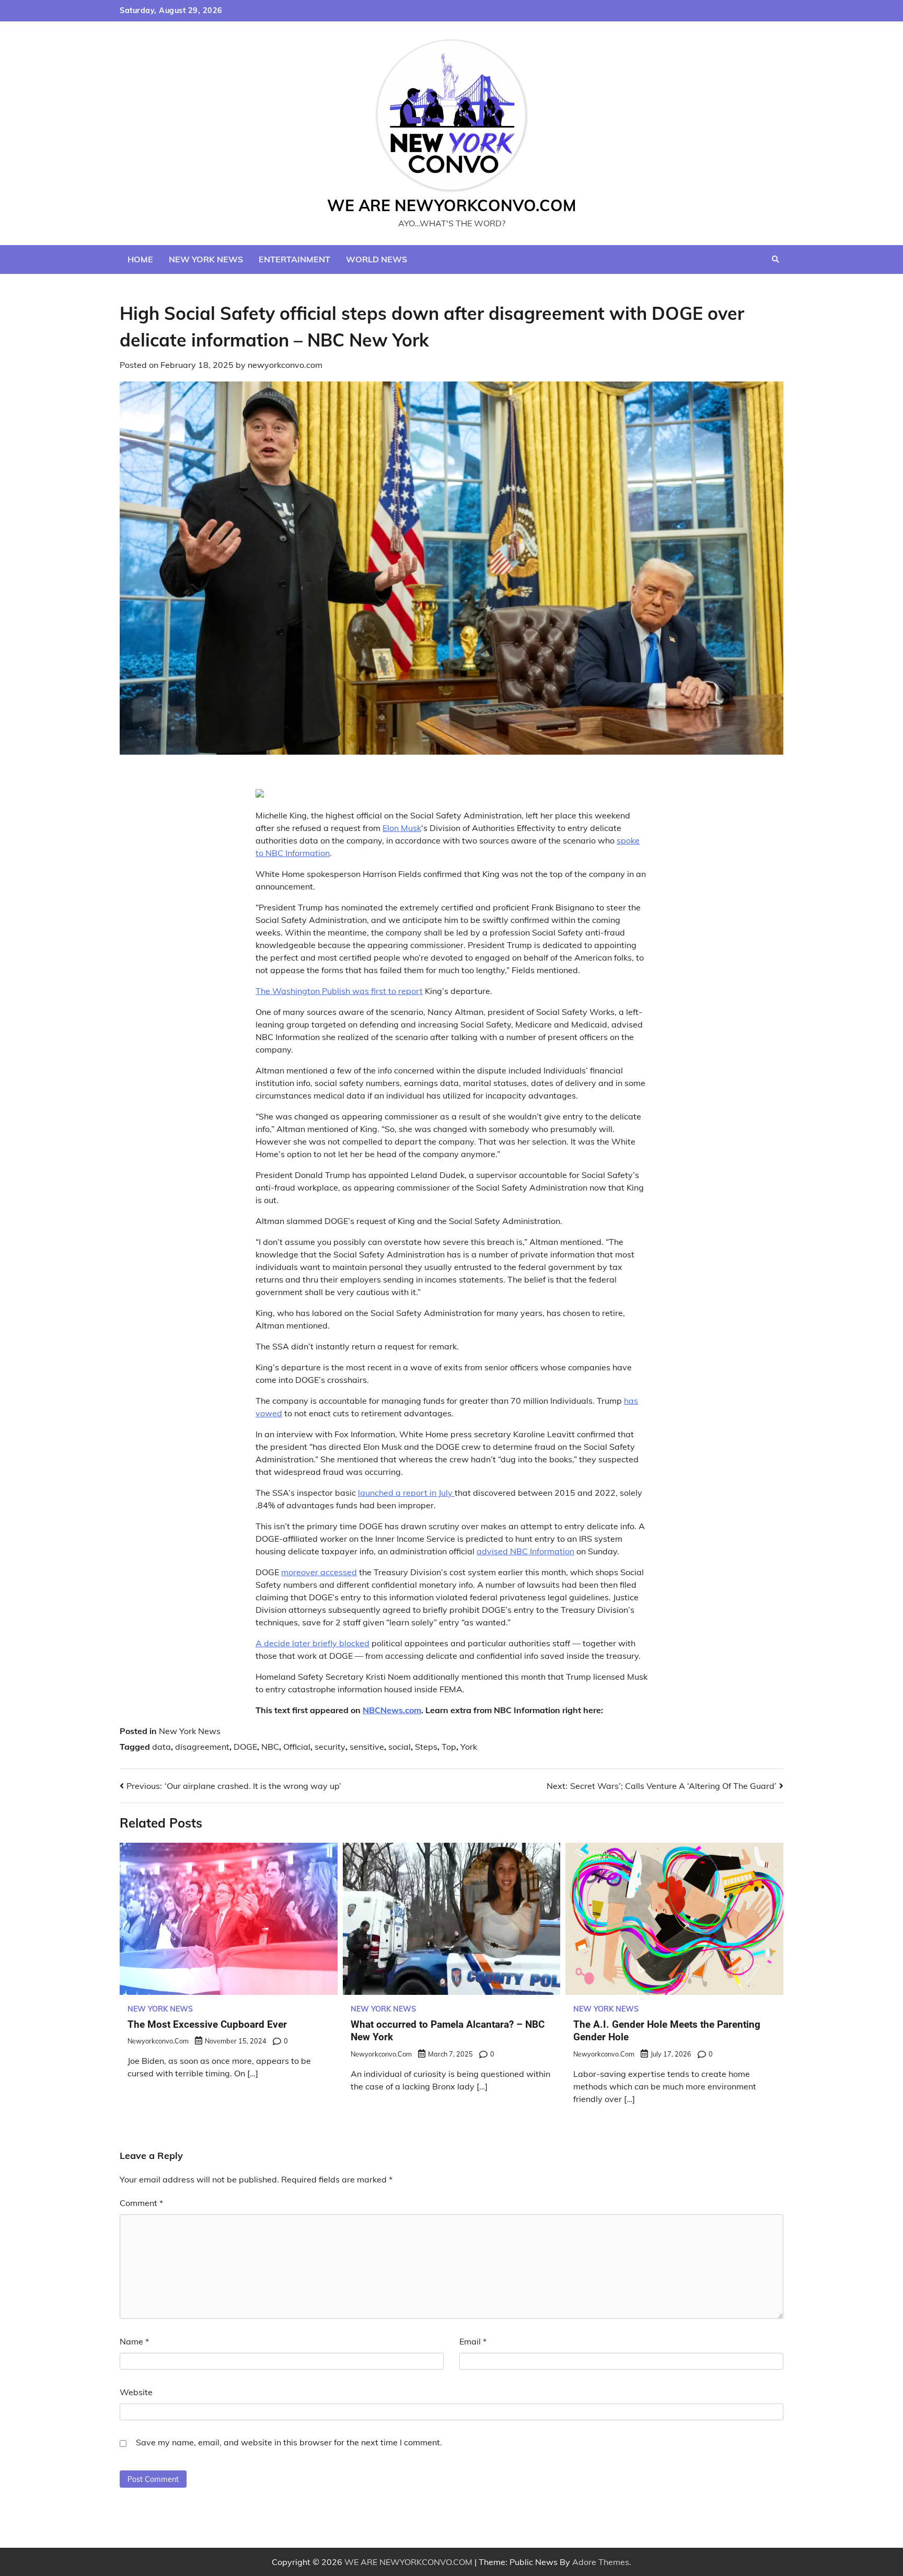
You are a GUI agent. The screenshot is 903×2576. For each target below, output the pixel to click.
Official (297, 1747)
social (400, 1747)
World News (377, 259)
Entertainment (294, 259)
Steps (426, 1747)
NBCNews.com (392, 1710)
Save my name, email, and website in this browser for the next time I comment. (289, 2442)
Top (449, 1747)
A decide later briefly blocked (312, 1643)
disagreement (202, 1747)
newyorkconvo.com (285, 365)
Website (136, 2392)
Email (473, 2341)
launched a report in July (406, 1493)
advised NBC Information (525, 1551)
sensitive (367, 1747)
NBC (270, 1747)
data (161, 1747)
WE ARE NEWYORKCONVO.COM (452, 205)
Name (134, 2341)
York (469, 1747)
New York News (206, 259)
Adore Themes (601, 2562)
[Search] (775, 259)
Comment (141, 2203)
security (330, 1747)
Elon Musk (402, 828)
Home (140, 259)
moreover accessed (319, 1572)
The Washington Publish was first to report (339, 991)
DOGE (245, 1747)
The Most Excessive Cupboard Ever (207, 2024)
